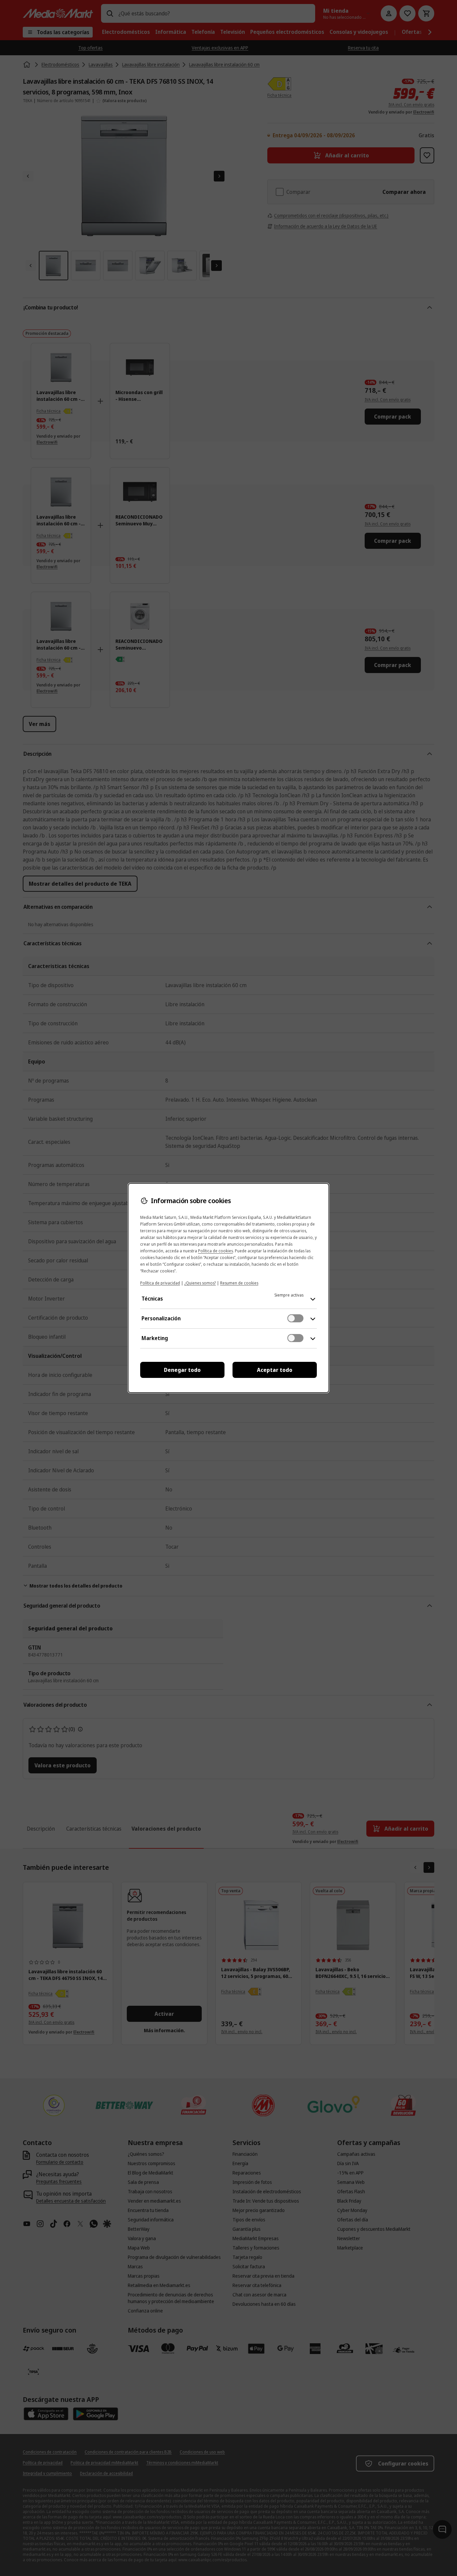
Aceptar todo (275, 1370)
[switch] (295, 1318)
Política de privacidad (160, 1283)
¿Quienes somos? (200, 1283)
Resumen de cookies (239, 1283)
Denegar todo (182, 1370)
